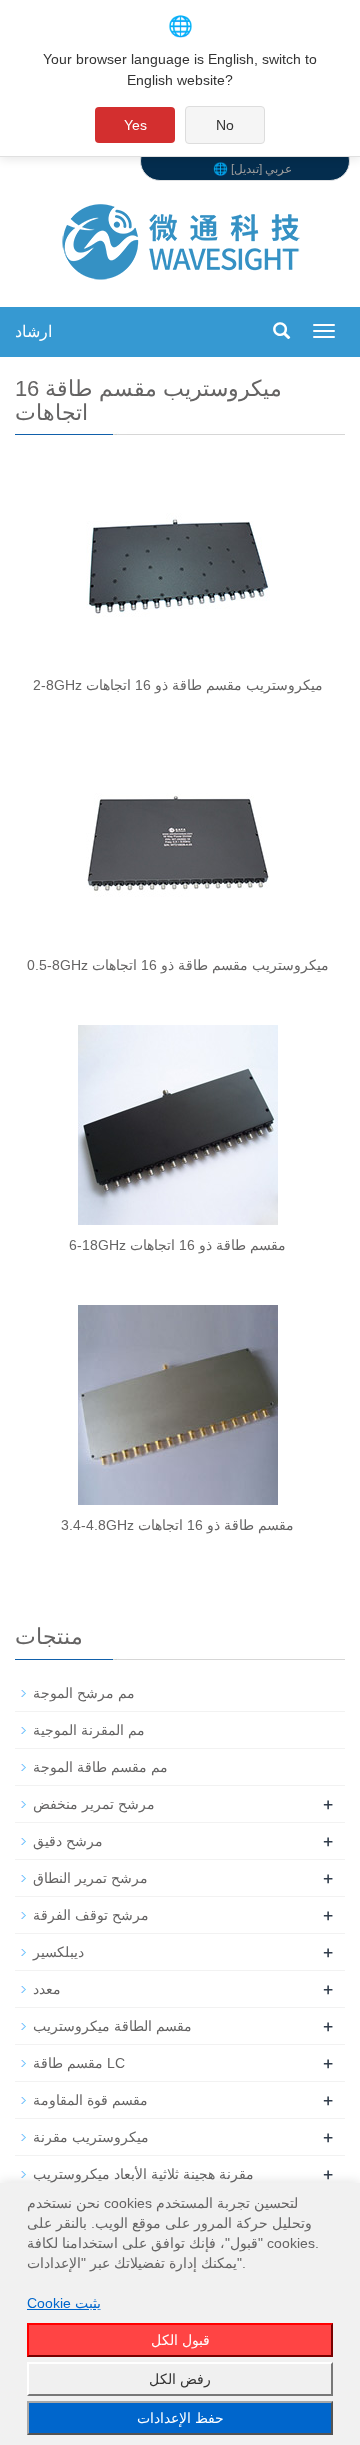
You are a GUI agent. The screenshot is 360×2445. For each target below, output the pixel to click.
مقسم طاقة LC (79, 2063)
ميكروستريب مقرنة (91, 2137)
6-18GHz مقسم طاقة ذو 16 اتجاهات (177, 1245)
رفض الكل (180, 2379)
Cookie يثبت (64, 2303)
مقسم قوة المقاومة (90, 2100)
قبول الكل (180, 2340)
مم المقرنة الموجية (89, 1730)
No (225, 125)
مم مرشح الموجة (84, 1693)
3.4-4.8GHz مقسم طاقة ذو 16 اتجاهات (177, 1525)
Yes (135, 125)
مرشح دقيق (68, 1841)
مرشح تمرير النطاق (90, 1878)
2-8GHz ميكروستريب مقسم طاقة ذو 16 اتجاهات (178, 685)
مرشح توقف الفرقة (91, 1915)
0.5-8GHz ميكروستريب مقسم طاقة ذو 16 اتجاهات (178, 965)
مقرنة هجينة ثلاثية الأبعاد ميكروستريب (143, 2174)
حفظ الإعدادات (180, 2418)
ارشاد (33, 331)
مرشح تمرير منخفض (94, 1804)
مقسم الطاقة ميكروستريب (112, 2026)
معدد (47, 1989)
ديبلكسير (58, 1952)
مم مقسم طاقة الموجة (100, 1767)
